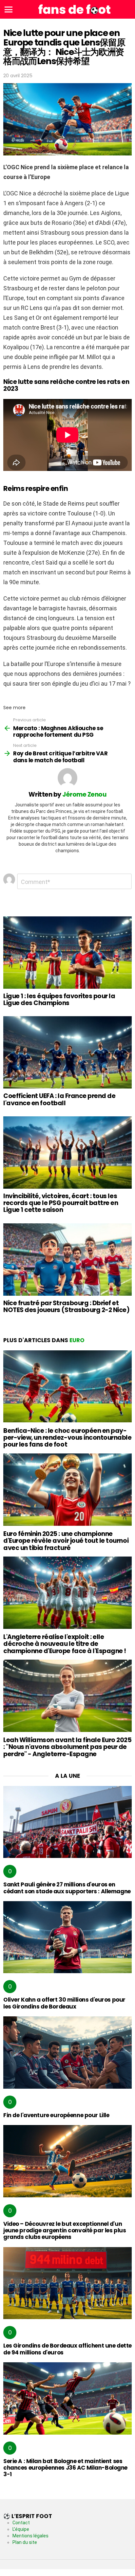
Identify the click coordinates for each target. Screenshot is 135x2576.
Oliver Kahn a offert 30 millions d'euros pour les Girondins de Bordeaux (64, 2003)
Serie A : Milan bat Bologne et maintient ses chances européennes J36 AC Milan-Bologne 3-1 (65, 2468)
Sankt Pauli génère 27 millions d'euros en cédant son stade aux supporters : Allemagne (67, 1888)
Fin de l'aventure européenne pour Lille (56, 2115)
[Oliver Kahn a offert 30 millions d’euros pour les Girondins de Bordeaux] (67, 1937)
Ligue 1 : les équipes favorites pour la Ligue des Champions (59, 1000)
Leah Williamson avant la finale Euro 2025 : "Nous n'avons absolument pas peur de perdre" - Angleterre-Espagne (67, 1747)
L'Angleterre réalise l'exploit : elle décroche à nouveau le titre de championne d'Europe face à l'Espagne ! (65, 1644)
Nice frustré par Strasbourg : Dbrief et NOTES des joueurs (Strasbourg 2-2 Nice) (66, 1306)
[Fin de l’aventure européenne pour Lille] (67, 2053)
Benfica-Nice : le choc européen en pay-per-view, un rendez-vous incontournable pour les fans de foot (67, 1438)
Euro (77, 1340)
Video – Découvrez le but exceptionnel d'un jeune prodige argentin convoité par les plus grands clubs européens (65, 2231)
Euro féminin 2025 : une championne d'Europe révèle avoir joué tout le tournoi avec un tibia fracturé (66, 1541)
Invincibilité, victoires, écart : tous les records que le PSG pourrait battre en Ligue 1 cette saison (61, 1203)
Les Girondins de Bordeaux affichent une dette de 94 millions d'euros (67, 2349)
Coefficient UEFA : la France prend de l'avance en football (59, 1099)
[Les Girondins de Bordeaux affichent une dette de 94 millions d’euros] (67, 2283)
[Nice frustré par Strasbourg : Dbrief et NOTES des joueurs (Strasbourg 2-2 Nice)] (67, 1260)
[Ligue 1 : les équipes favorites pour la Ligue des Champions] (67, 953)
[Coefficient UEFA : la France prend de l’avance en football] (67, 1052)
